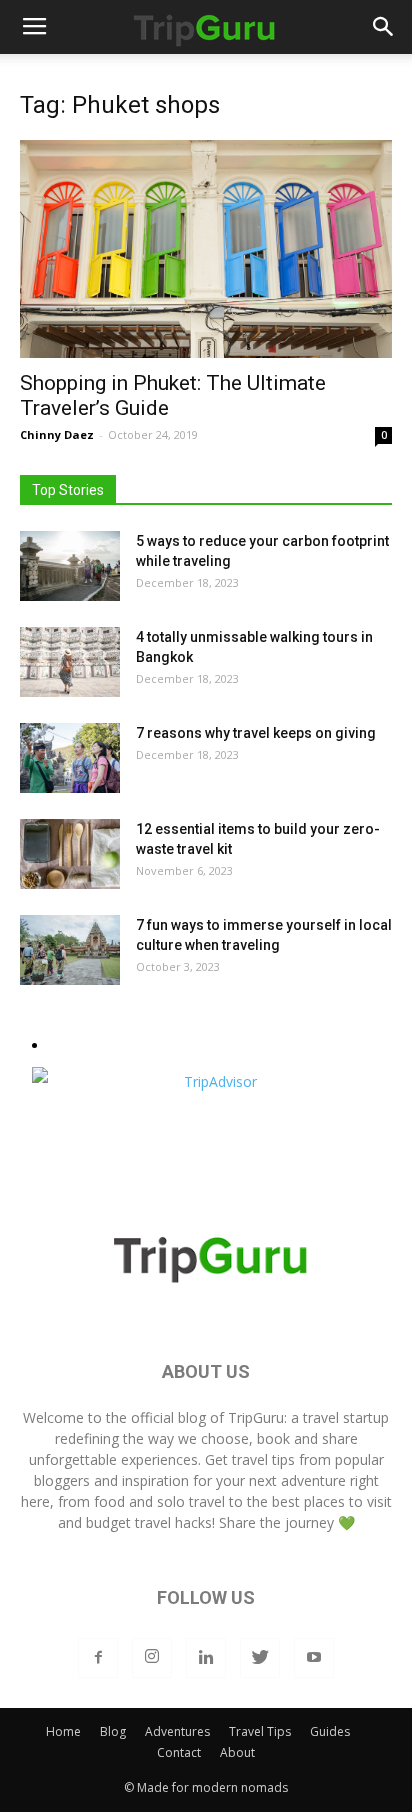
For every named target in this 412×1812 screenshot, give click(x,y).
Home (63, 1731)
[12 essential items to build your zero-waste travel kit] (70, 854)
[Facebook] (98, 1658)
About (237, 1752)
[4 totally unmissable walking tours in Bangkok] (70, 662)
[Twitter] (260, 1658)
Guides (330, 1731)
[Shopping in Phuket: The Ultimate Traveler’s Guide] (206, 249)
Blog (113, 1731)
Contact (179, 1752)
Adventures (177, 1731)
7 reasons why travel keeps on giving (256, 733)
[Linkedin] (206, 1658)
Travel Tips (260, 1731)
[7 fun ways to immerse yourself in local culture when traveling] (70, 950)
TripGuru (256, 1417)
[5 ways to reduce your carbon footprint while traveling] (70, 566)
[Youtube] (314, 1658)
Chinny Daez (57, 434)
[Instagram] (152, 1658)
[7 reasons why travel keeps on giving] (70, 758)
